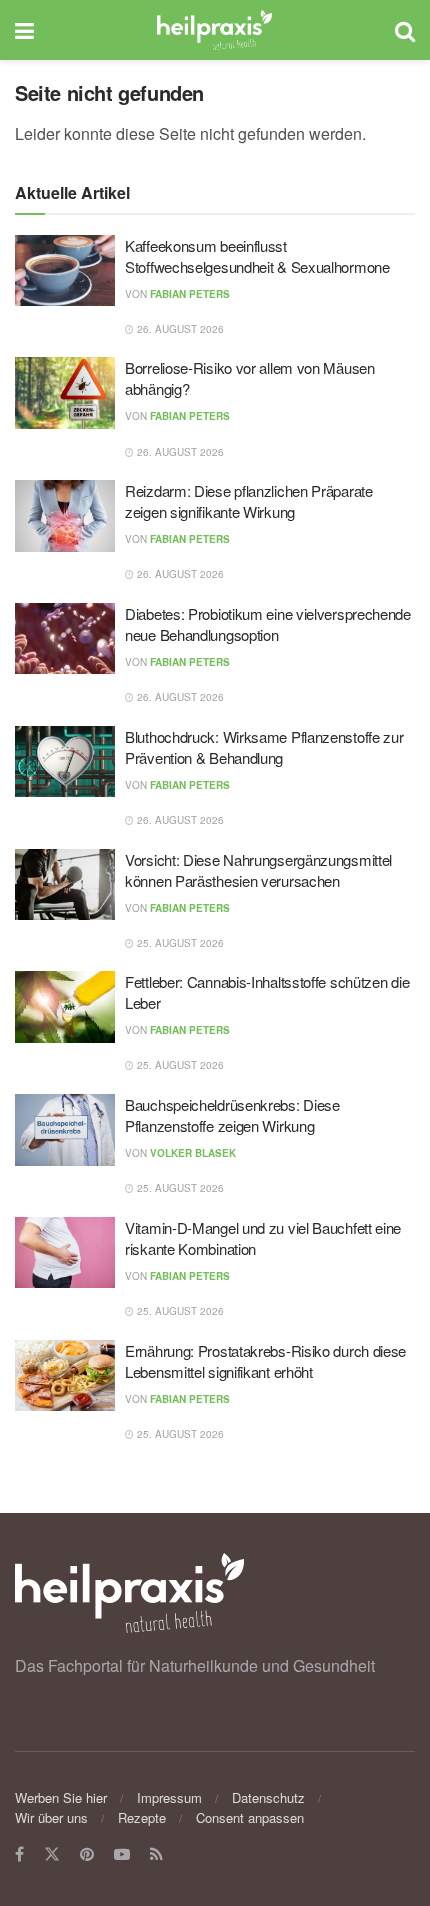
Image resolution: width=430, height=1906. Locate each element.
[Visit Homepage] (214, 30)
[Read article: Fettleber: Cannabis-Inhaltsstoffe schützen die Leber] (65, 1007)
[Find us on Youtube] (122, 1854)
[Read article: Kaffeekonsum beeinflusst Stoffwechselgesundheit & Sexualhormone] (65, 271)
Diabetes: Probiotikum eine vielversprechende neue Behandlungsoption (268, 624)
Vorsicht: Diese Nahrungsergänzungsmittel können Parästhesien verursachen (258, 870)
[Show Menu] (24, 30)
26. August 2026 (179, 329)
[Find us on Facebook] (19, 1854)
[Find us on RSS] (156, 1854)
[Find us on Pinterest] (87, 1854)
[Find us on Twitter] (52, 1854)
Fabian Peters (190, 294)
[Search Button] (405, 30)
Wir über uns (51, 1817)
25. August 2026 (179, 943)
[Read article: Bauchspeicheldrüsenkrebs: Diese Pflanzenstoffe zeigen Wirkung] (65, 1130)
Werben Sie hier (61, 1797)
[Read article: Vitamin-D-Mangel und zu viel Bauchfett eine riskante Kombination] (65, 1253)
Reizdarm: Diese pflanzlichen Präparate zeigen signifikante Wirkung (249, 501)
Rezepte (142, 1817)
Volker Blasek (193, 1153)
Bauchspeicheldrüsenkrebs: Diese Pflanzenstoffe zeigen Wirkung (232, 1115)
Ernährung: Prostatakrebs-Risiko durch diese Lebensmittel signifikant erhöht (265, 1361)
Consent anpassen (250, 1817)
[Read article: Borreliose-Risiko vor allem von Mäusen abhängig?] (65, 393)
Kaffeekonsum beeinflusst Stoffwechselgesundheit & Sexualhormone (257, 256)
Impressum (169, 1797)
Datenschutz (268, 1797)
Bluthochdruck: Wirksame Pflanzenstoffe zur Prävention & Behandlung (264, 747)
